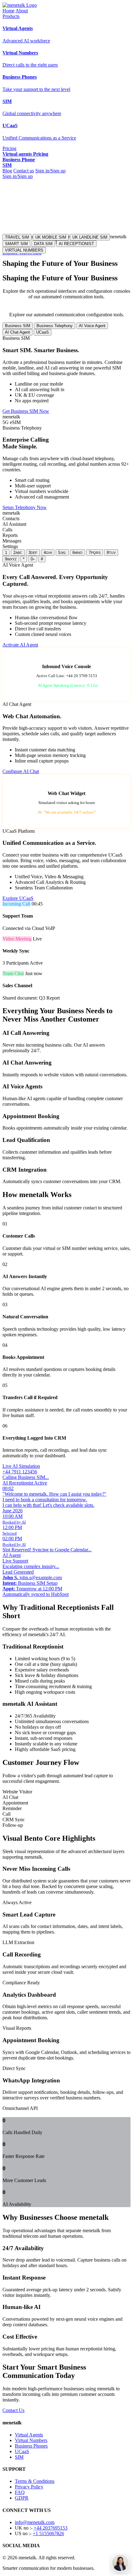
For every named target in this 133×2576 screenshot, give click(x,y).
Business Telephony (55, 326)
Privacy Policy (29, 2487)
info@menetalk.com (35, 2522)
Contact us (24, 171)
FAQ (20, 2492)
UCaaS (43, 332)
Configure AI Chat (21, 771)
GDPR (22, 2498)
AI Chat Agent (17, 332)
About (22, 11)
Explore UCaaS (18, 898)
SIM (19, 2457)
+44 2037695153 (51, 2528)
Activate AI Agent (20, 645)
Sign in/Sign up (50, 171)
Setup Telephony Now (25, 507)
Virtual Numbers (31, 2440)
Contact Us (13, 2410)
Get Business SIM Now (26, 411)
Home (9, 11)
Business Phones (31, 2446)
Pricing (9, 148)
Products (11, 16)
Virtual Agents (29, 2435)
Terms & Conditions (35, 2481)
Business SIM (18, 326)
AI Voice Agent (92, 326)
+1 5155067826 (48, 2533)
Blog (7, 171)
